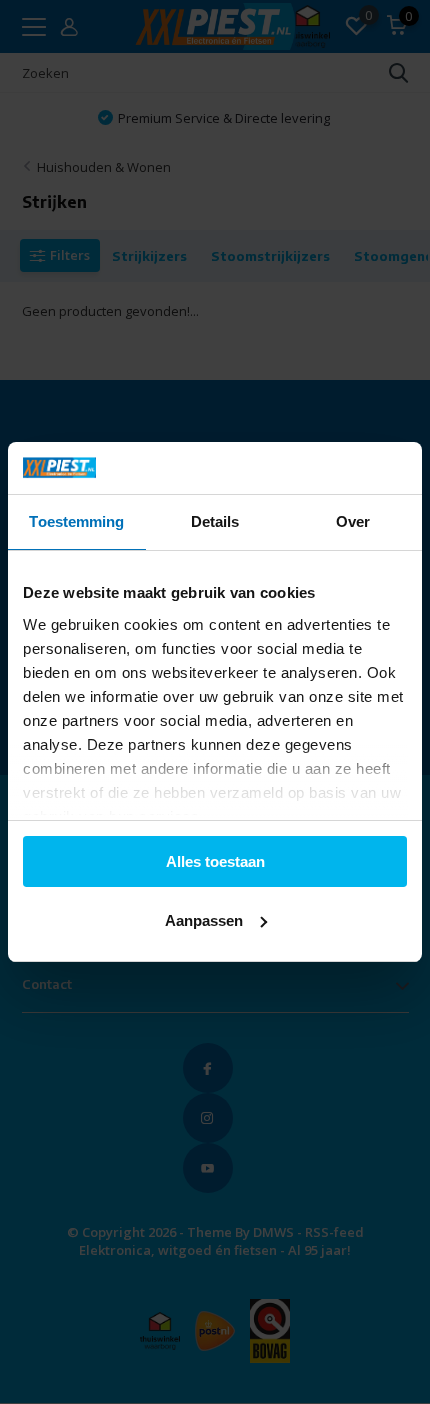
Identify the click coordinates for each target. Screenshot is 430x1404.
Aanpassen (204, 920)
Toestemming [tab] (76, 521)
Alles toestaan (215, 861)
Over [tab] (353, 521)
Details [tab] (215, 521)
